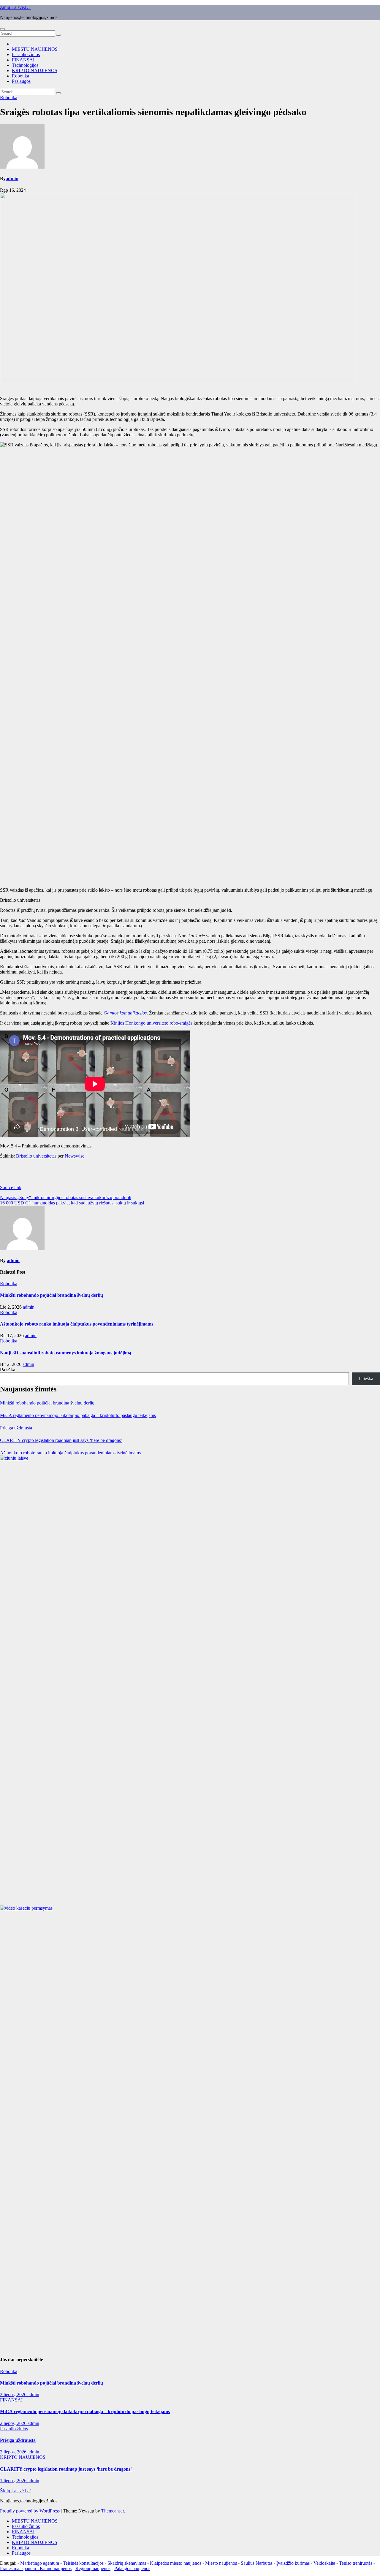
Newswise (75, 1156)
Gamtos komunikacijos (125, 1013)
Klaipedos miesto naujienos (176, 2563)
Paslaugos (21, 81)
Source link (11, 1187)
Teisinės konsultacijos (83, 2563)
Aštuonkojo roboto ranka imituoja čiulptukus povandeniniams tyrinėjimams (77, 1324)
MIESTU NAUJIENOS (35, 49)
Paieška (8, 1370)
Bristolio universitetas (36, 1156)
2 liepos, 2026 (14, 2395)
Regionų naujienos (93, 2568)
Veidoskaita (324, 2563)
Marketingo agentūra (40, 2563)
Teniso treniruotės (356, 2563)
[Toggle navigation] (2, 29)
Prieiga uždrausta (16, 1428)
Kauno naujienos (56, 2568)
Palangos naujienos (132, 2568)
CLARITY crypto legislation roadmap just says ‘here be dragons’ (61, 1440)
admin (12, 179)
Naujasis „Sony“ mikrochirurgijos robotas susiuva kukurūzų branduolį (66, 1197)
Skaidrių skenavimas (127, 2563)
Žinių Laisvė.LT (15, 7)
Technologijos (25, 65)
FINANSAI (23, 60)
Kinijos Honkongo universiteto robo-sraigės (151, 1023)
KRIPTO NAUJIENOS (35, 70)
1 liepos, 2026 (14, 2481)
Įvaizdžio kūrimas (293, 2563)
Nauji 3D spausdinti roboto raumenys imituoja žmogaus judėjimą (66, 1353)
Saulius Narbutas (257, 2563)
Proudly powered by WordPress (30, 2511)
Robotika (20, 76)
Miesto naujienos (221, 2563)
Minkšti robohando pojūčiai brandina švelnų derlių (52, 1295)
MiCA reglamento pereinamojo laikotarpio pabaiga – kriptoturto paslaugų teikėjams (78, 1415)
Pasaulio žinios (26, 54)
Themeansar (113, 2511)
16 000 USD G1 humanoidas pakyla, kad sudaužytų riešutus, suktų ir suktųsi (72, 1203)
